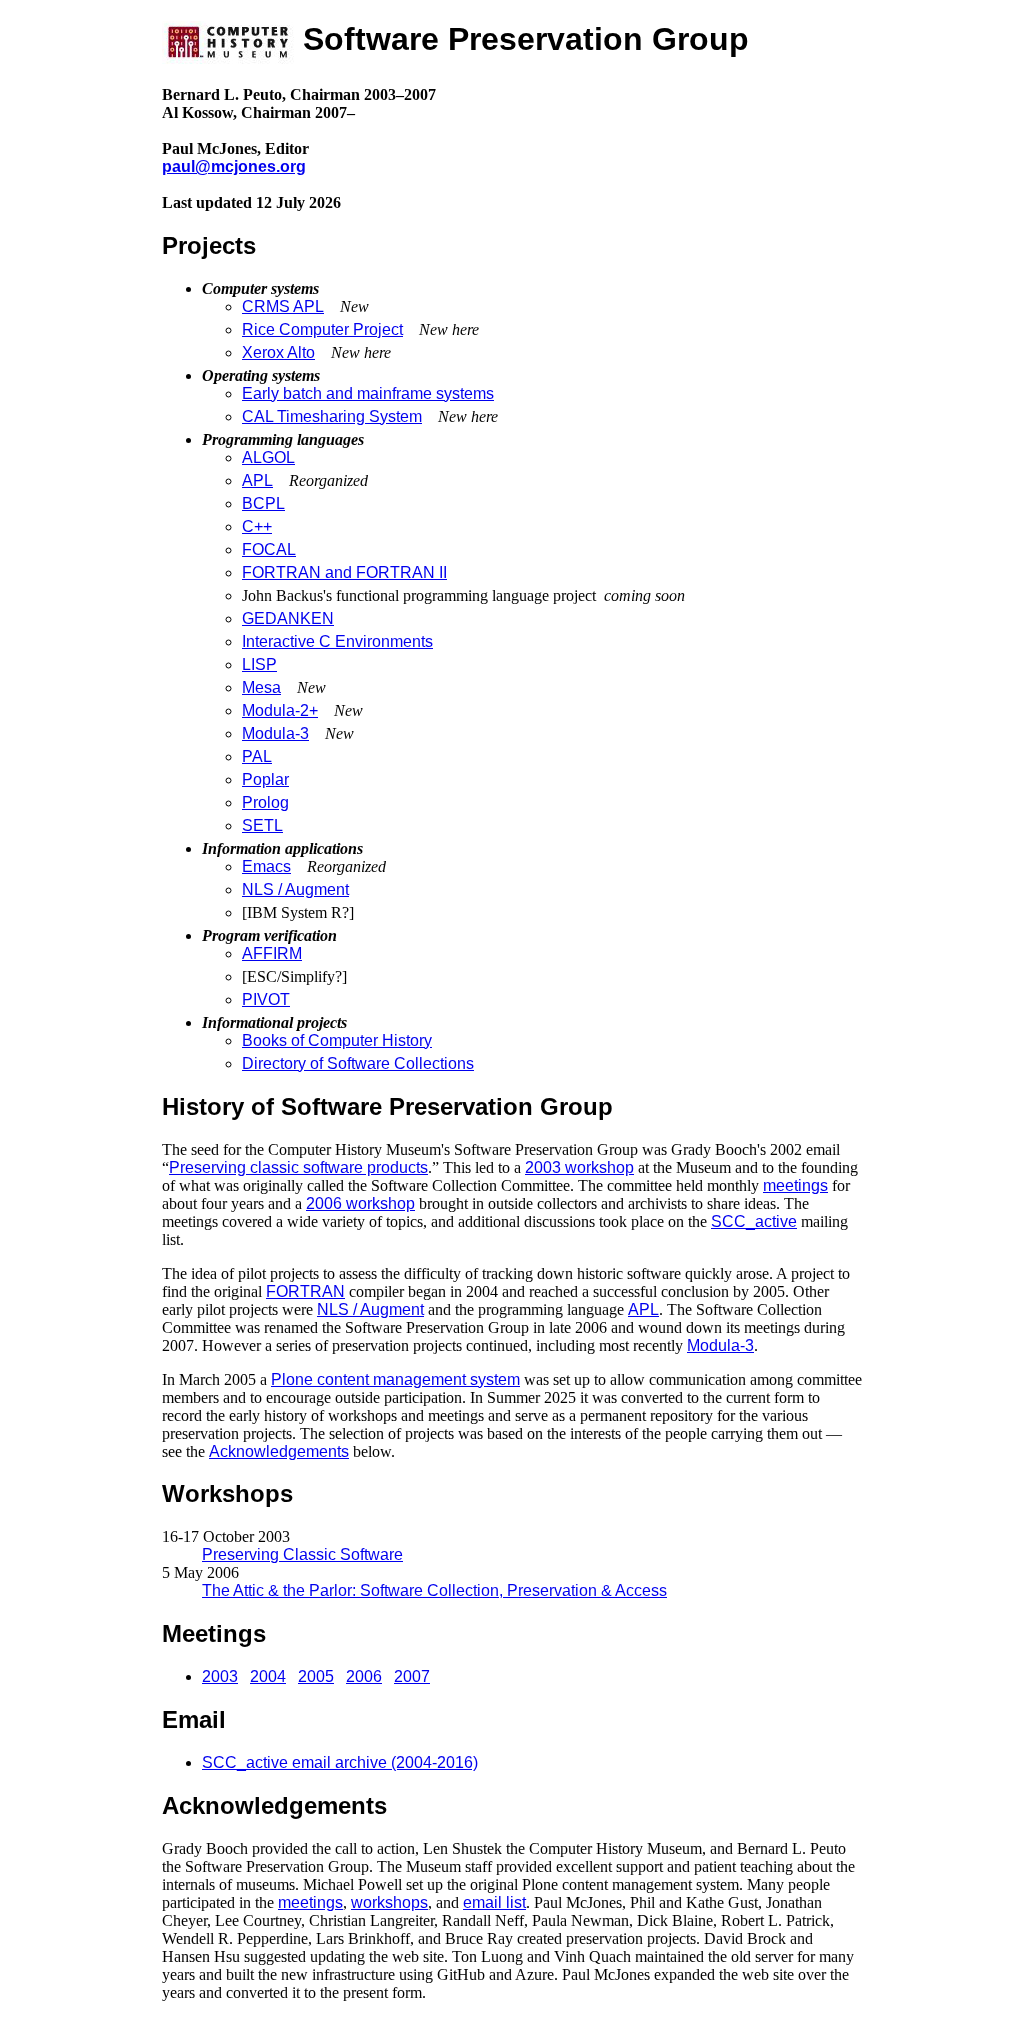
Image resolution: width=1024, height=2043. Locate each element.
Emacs (266, 866)
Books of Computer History (337, 1040)
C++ (257, 526)
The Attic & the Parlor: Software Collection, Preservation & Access (434, 1590)
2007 (412, 1676)
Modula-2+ (280, 710)
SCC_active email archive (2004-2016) (340, 1762)
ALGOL (268, 457)
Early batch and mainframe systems (368, 393)
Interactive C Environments (337, 641)
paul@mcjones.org (234, 166)
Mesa (261, 687)
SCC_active (754, 1221)
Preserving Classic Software (302, 1554)
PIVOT (266, 999)
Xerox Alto (278, 352)
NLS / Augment (295, 889)
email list (494, 1902)
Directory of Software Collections (358, 1063)
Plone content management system (395, 1379)
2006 (364, 1676)
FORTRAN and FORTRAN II (344, 572)
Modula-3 (275, 733)
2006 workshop (360, 1203)
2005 (316, 1676)
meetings (795, 1185)
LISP (259, 664)
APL (257, 480)
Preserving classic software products (298, 1167)
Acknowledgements (279, 1451)
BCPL (263, 503)
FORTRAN (305, 1291)
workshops (389, 1902)
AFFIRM (272, 953)
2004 (268, 1676)
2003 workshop (579, 1167)
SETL (262, 825)
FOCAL (269, 549)
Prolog (265, 802)
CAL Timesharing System (332, 416)
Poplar (265, 779)
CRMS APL (283, 306)
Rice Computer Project (322, 329)
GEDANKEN (288, 618)
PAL (257, 756)
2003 (220, 1676)
